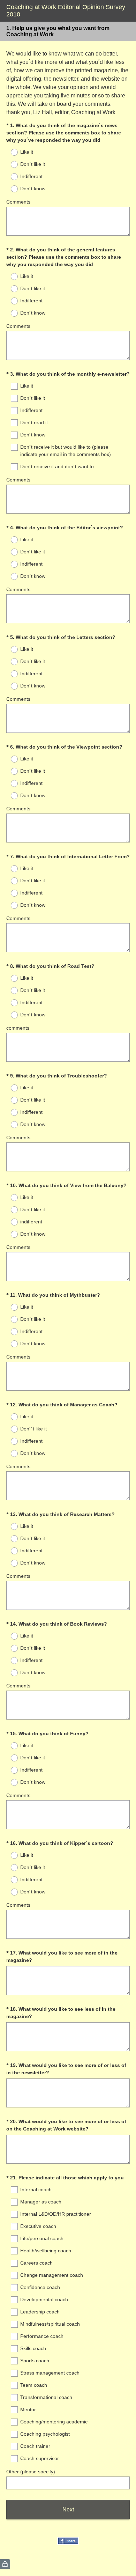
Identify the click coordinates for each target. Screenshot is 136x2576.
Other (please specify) (31, 2472)
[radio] (10, 152)
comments (18, 1028)
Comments (18, 202)
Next (68, 2509)
